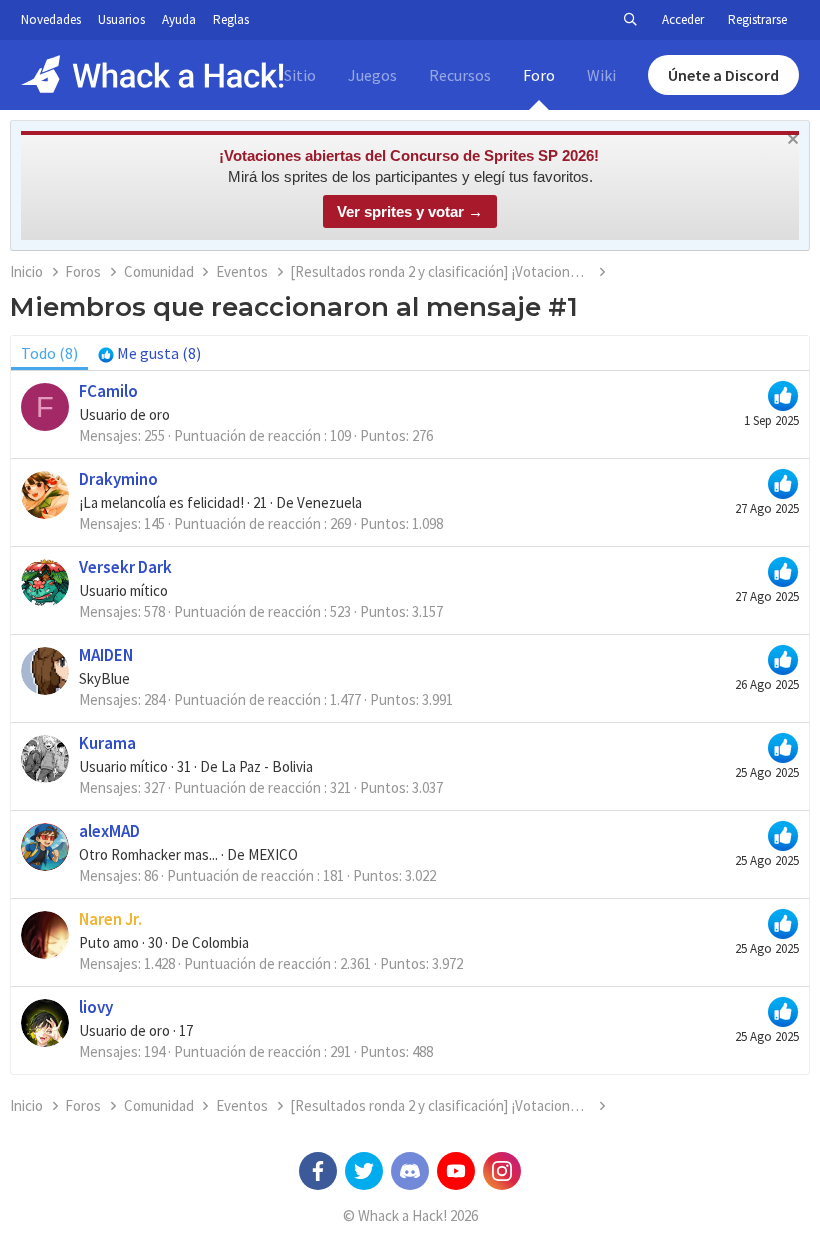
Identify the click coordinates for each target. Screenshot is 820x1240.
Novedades (51, 19)
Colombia (220, 942)
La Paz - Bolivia (267, 766)
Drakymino (118, 479)
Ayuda (179, 19)
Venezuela (329, 502)
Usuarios (121, 19)
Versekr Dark (125, 567)
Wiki (601, 75)
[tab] (149, 353)
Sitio (300, 75)
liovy (96, 1007)
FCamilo (108, 391)
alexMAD (109, 831)
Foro (539, 75)
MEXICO (273, 854)
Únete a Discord (723, 75)
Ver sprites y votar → (410, 211)
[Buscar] (630, 20)
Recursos (460, 75)
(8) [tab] (49, 353)
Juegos (372, 75)
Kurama (107, 743)
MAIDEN (106, 655)
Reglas (231, 19)
